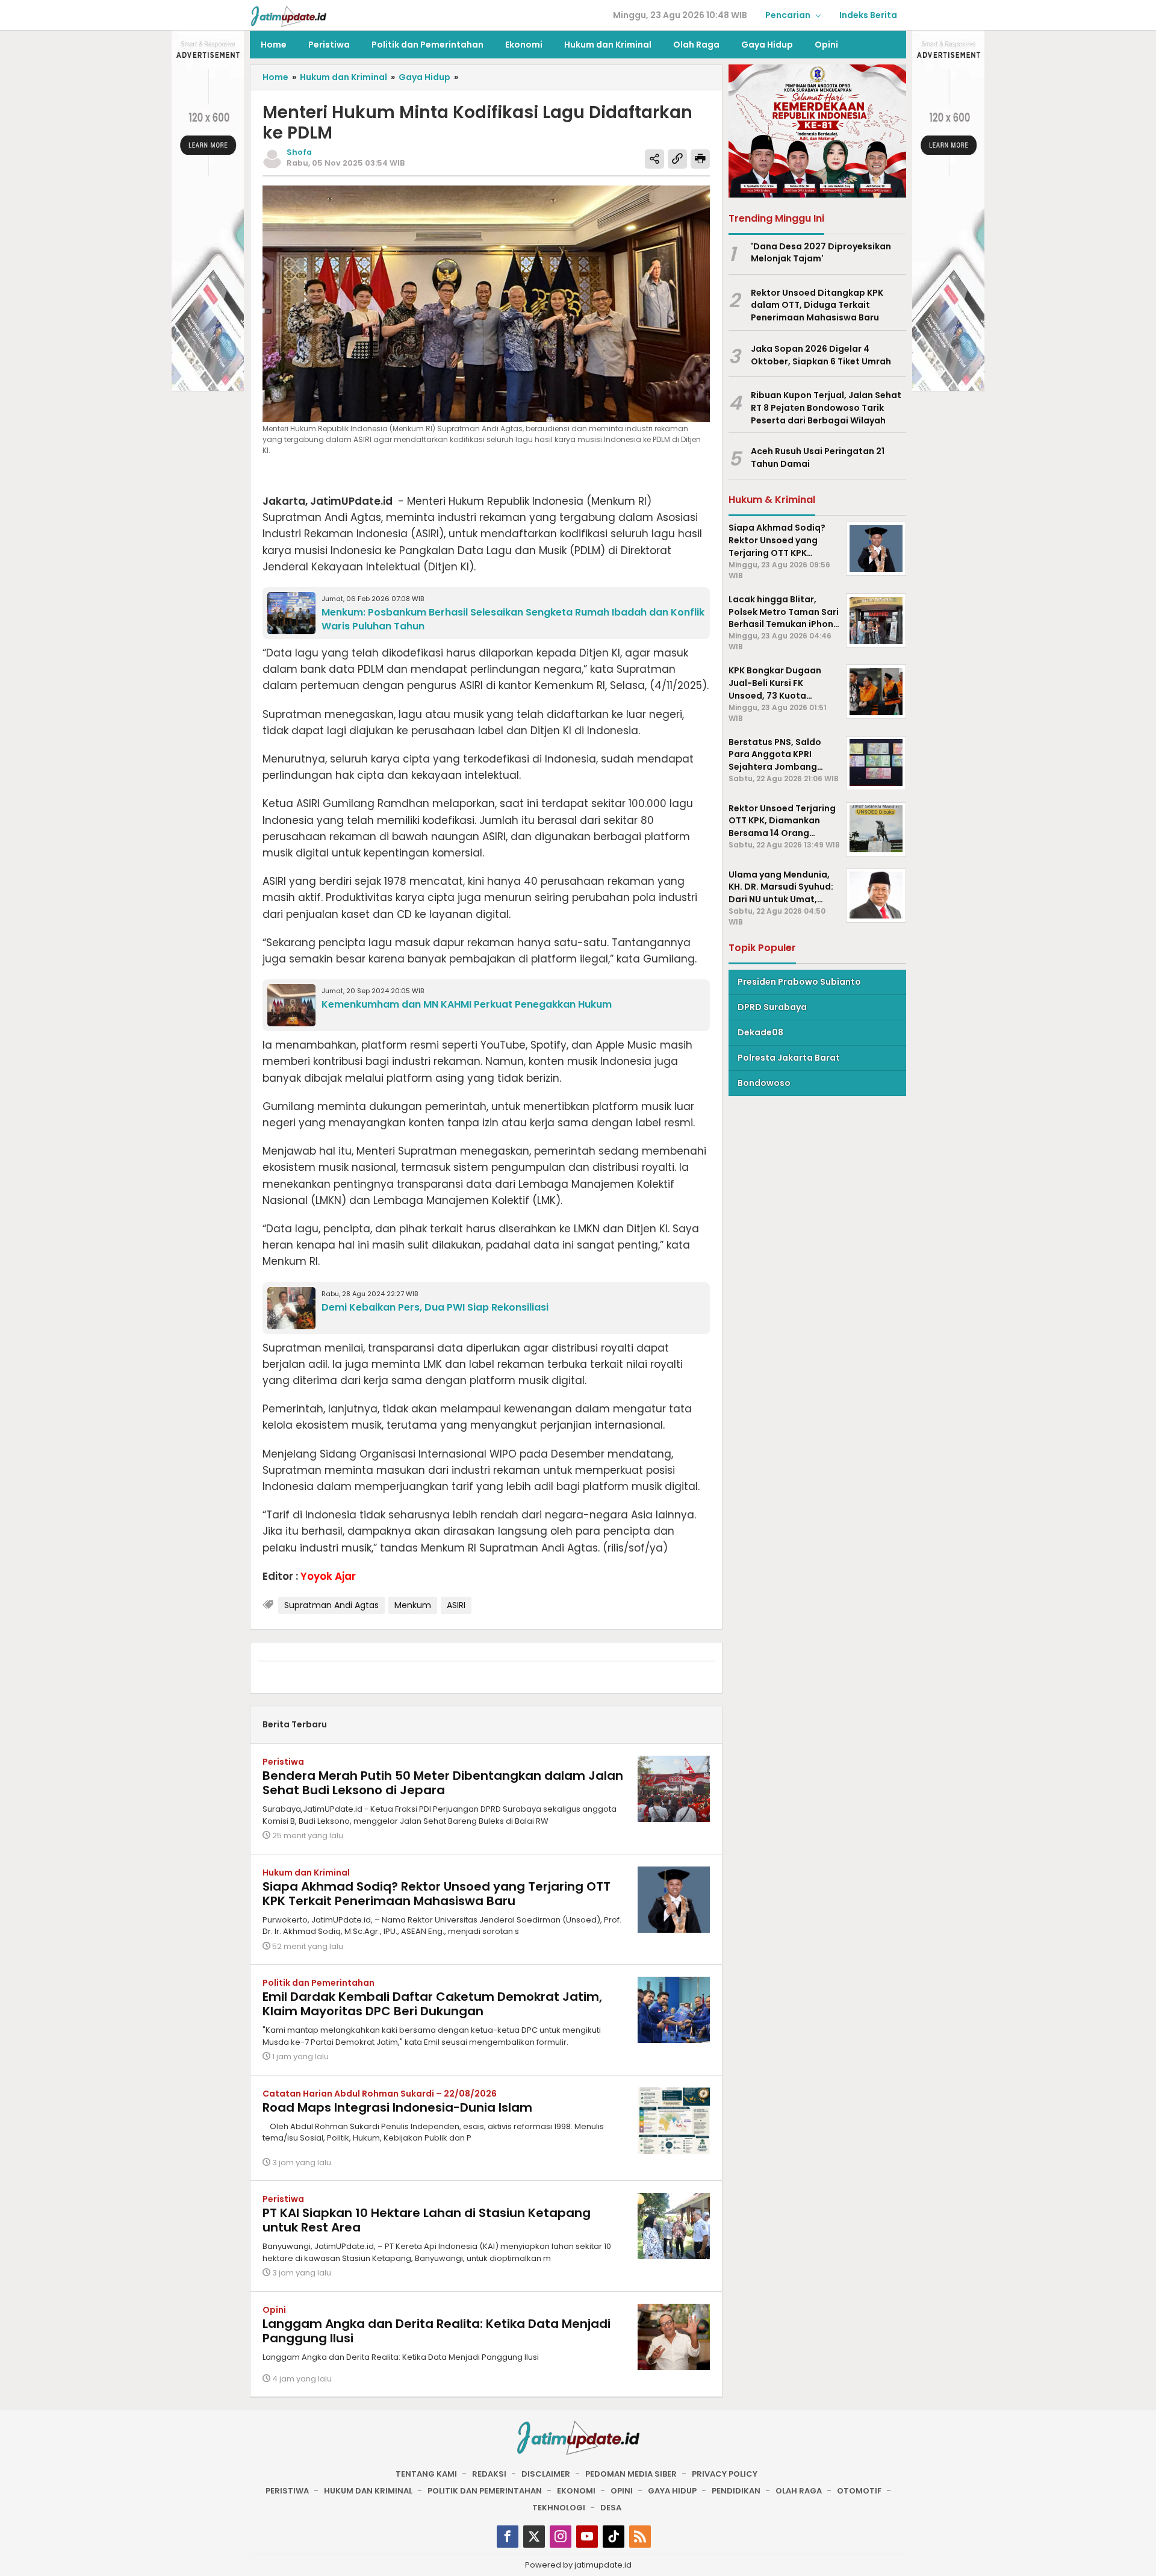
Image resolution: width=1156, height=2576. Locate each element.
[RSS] (640, 2537)
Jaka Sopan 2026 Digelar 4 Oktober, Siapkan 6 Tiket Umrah (821, 355)
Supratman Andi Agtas (331, 1605)
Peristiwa (283, 1762)
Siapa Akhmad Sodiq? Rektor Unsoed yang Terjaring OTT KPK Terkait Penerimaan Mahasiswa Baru (437, 1894)
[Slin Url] (677, 159)
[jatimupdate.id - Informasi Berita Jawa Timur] (288, 16)
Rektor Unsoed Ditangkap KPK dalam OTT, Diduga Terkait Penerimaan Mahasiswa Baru (817, 305)
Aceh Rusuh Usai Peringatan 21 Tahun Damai (818, 457)
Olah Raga (799, 2491)
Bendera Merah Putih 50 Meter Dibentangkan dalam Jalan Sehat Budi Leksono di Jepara (443, 1783)
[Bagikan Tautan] (654, 159)
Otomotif (859, 2491)
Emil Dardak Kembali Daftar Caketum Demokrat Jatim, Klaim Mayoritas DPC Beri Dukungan (432, 2004)
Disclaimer (546, 2474)
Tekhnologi (559, 2508)
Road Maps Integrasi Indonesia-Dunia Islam (397, 2107)
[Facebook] (508, 2537)
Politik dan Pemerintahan (319, 1983)
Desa (611, 2508)
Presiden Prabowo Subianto (799, 982)
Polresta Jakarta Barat (789, 1058)
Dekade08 (760, 1032)
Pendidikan (736, 2491)
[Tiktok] (614, 2537)
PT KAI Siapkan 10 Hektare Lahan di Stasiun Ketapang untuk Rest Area (427, 2220)
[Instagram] (561, 2537)
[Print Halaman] (700, 159)
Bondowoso (764, 1083)
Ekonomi (576, 2491)
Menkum (413, 1605)
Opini (274, 2310)
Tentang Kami (426, 2474)
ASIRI (456, 1605)
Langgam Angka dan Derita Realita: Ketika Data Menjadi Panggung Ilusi (437, 2331)
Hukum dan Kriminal (306, 1873)
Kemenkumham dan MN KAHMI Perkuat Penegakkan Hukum (467, 1004)
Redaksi (489, 2474)
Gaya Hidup (672, 2491)
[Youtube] (587, 2537)
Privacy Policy (725, 2474)
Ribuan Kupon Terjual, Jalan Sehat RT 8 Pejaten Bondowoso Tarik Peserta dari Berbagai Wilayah (826, 408)
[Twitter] (534, 2537)
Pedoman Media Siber (631, 2474)
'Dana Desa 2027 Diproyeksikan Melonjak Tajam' (821, 252)
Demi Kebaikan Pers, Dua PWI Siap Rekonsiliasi (435, 1307)
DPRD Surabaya (772, 1007)
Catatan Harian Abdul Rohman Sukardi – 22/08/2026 (380, 2094)
